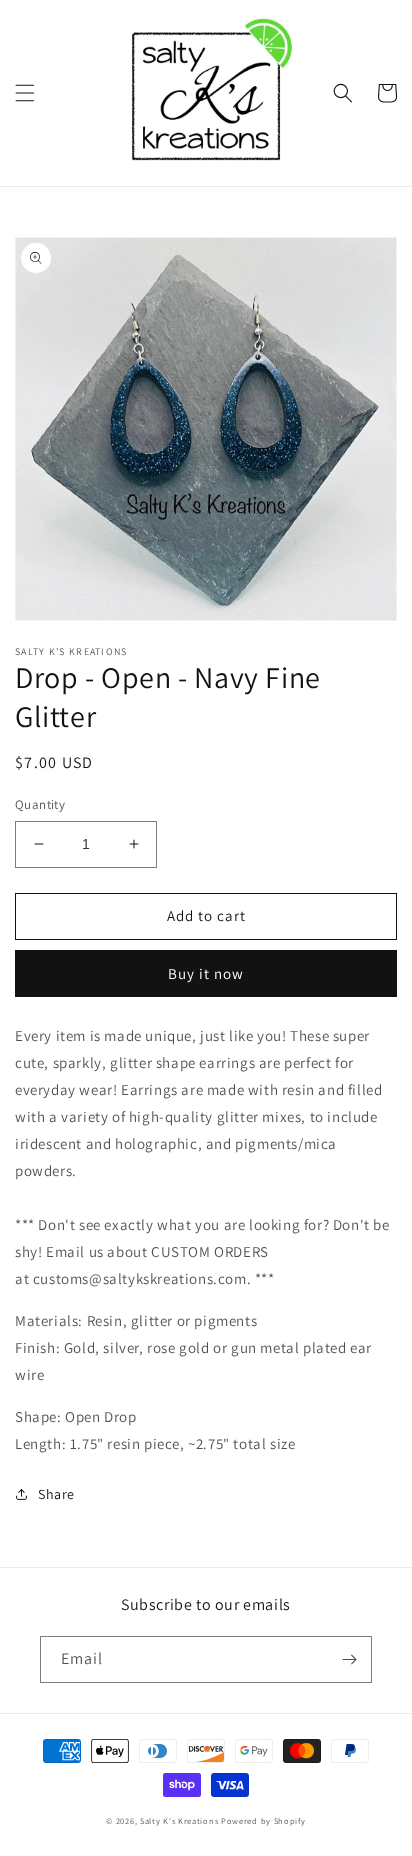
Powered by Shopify (263, 1820)
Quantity (40, 804)
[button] (25, 93)
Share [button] (56, 1494)
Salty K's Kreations (179, 1820)
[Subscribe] (349, 1659)
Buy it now (206, 973)
